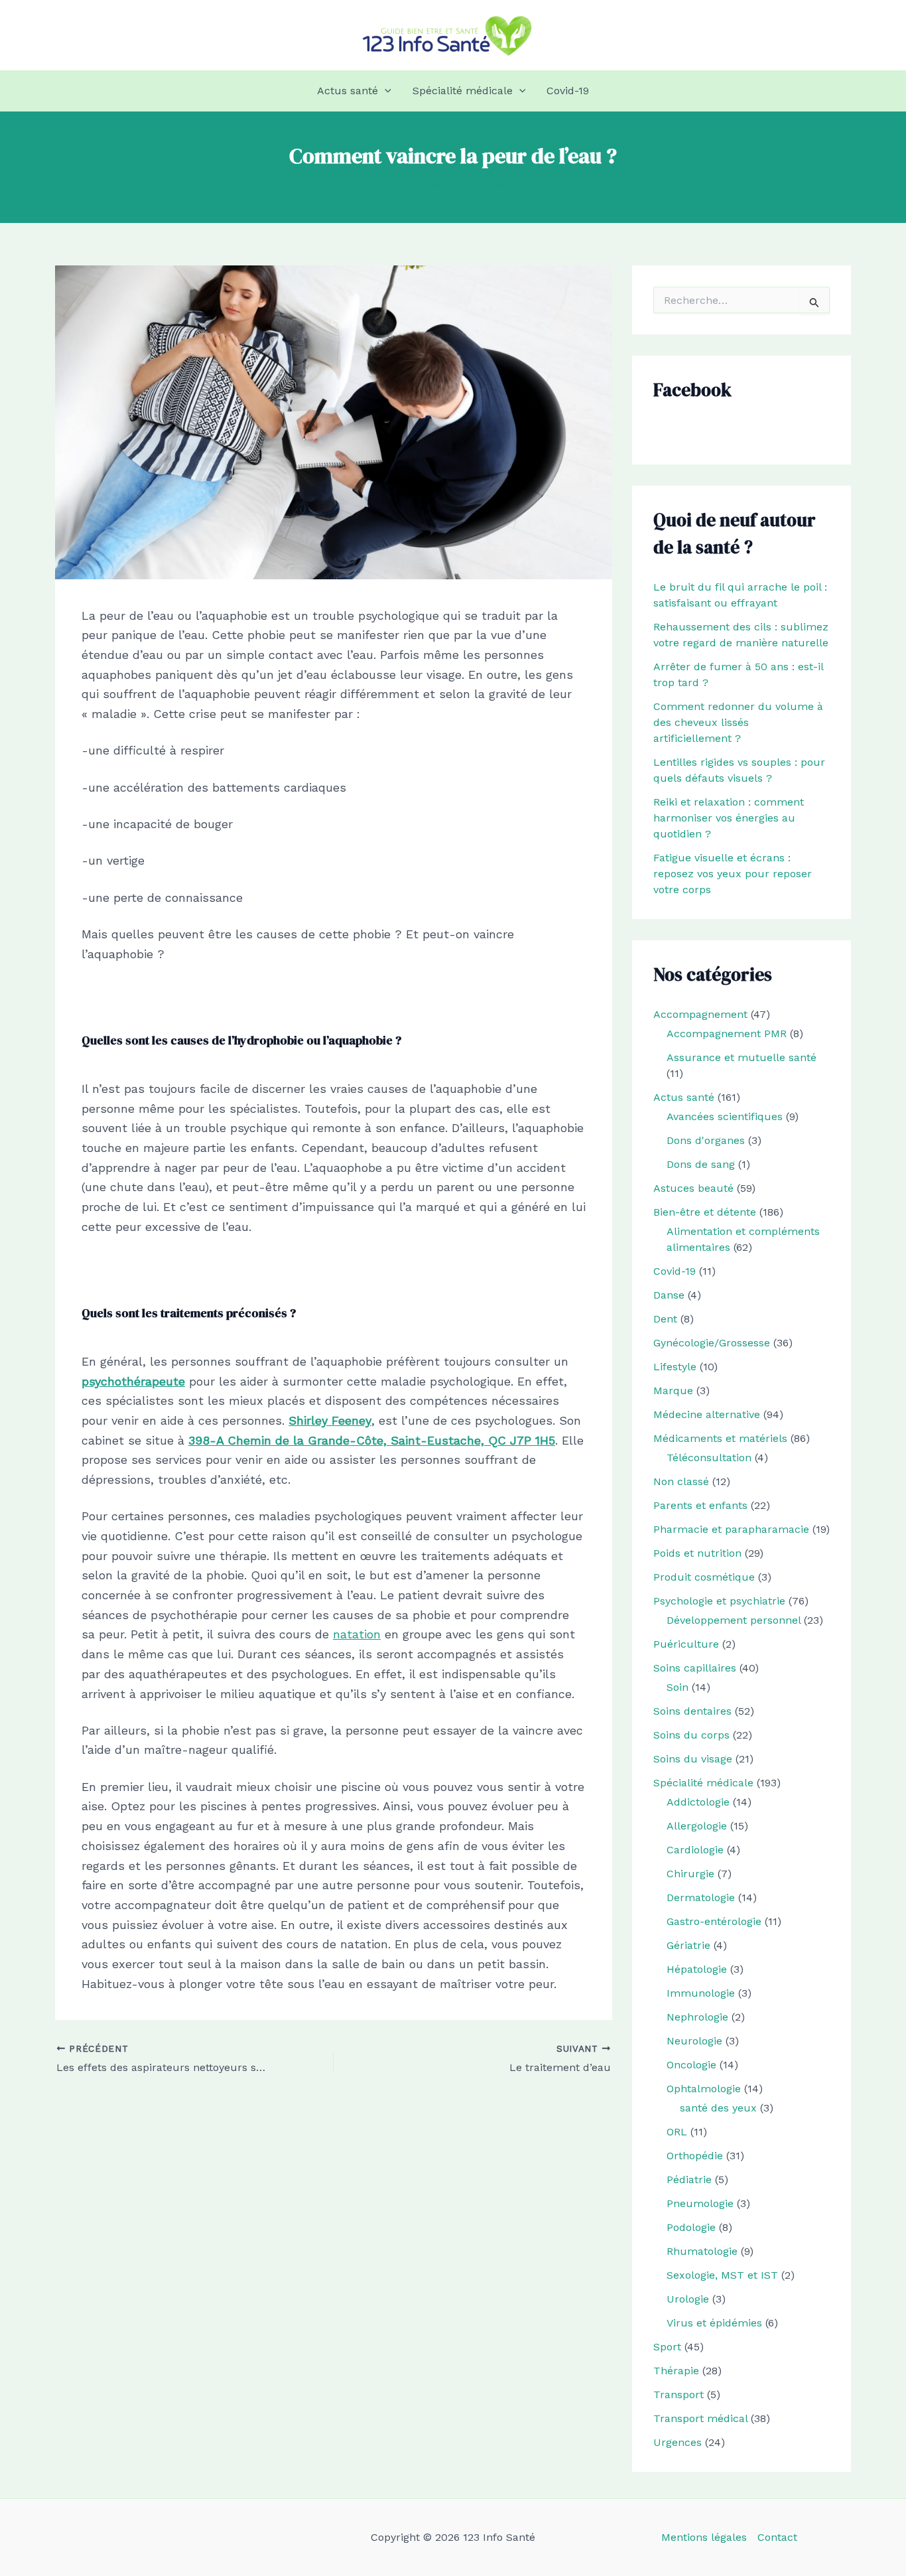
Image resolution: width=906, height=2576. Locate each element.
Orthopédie (695, 2156)
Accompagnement (700, 1014)
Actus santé (348, 91)
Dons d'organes (706, 1140)
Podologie (691, 2227)
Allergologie (697, 1826)
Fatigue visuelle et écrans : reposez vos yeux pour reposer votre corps (733, 874)
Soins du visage (693, 1759)
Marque (673, 1391)
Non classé (681, 1481)
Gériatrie (688, 1945)
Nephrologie (697, 2017)
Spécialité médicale (463, 91)
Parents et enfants (700, 1505)
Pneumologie (700, 2203)
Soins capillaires (695, 1668)
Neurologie (694, 2041)
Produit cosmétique (704, 1577)
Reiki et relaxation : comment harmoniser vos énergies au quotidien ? (729, 818)
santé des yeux (718, 2108)
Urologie (688, 2299)
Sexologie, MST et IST (722, 2275)
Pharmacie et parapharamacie (731, 1529)
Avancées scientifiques (725, 1116)
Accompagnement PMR (727, 1034)
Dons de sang (701, 1164)
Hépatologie (697, 1969)
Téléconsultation (709, 1458)
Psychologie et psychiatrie (719, 1601)
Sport (667, 2347)
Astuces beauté (693, 1188)
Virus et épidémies (714, 2323)
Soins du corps (691, 1735)
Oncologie (691, 2065)
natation (357, 1634)
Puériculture (686, 1644)
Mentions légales (704, 2537)
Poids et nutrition (697, 1553)
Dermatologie (701, 1897)
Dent (665, 1319)
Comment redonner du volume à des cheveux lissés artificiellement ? (738, 722)
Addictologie (698, 1802)
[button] (385, 91)
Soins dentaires (692, 1711)
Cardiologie (695, 1850)
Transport (679, 2395)
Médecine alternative (707, 1414)
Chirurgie (690, 1874)
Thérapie (676, 2371)
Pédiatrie (689, 2180)
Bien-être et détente (705, 1212)
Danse (669, 1295)
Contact (777, 2537)
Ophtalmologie (704, 2089)
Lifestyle (675, 1367)
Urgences (678, 2442)
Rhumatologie (702, 2251)
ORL (677, 2132)
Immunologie (701, 1993)
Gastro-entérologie (714, 1921)
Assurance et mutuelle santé (742, 1057)
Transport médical (700, 2418)
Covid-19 (568, 91)
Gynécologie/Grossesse (712, 1343)
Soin (678, 1687)
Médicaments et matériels (720, 1438)
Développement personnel (734, 1620)
